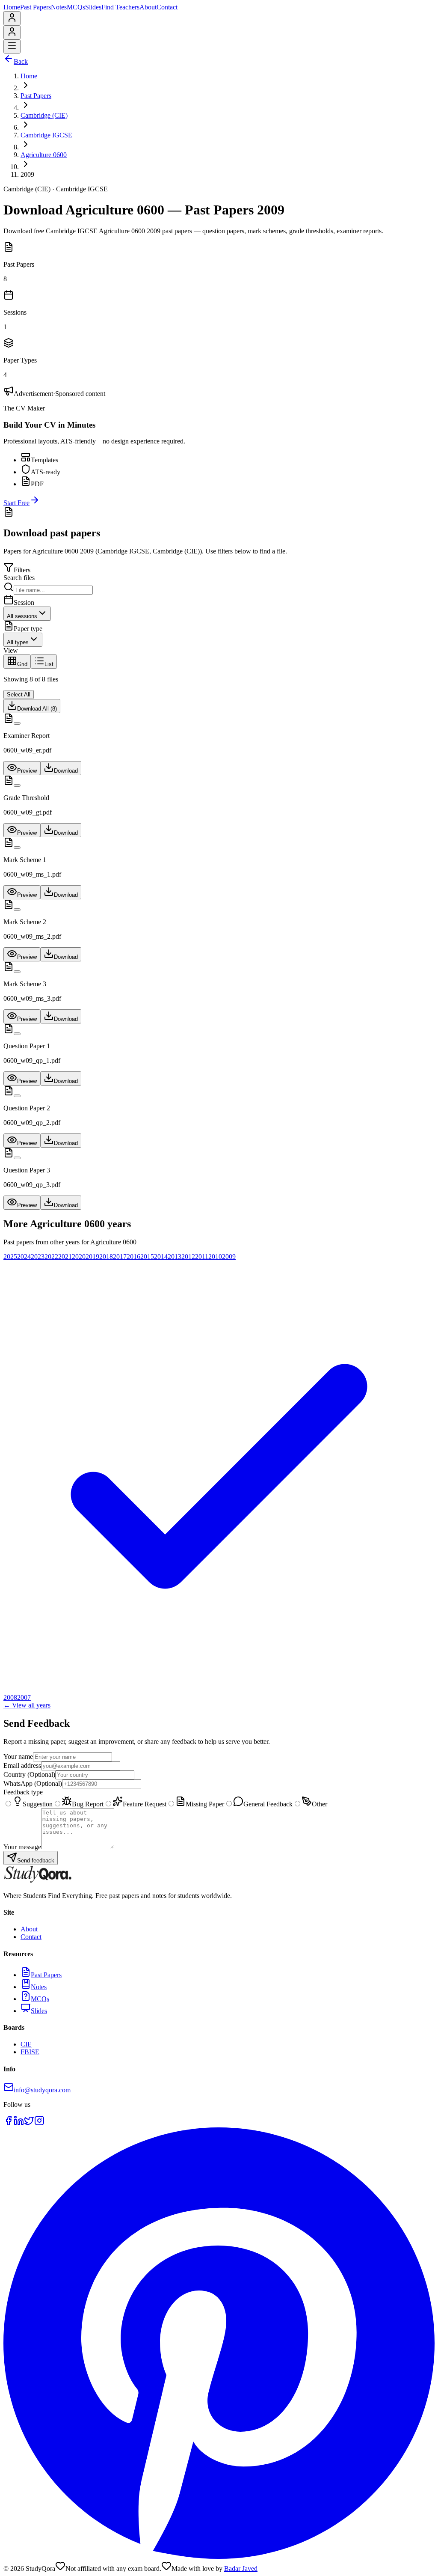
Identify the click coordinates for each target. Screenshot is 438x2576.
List (49, 664)
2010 (215, 1257)
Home (12, 7)
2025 (10, 1257)
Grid (22, 664)
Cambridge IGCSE (46, 135)
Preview (27, 771)
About (148, 7)
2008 (10, 1697)
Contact (167, 7)
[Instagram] (39, 2123)
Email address (22, 1765)
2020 (79, 1257)
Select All (19, 695)
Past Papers (36, 7)
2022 (51, 1257)
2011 (202, 1257)
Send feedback (36, 1861)
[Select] (17, 723)
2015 (147, 1257)
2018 (106, 1257)
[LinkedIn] (19, 2123)
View (11, 650)
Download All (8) (37, 709)
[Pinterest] (219, 2557)
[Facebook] (9, 2123)
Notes (59, 7)
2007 (24, 1697)
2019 (92, 1257)
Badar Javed (241, 2569)
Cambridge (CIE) (44, 115)
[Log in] (12, 20)
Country (29, 1774)
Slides (93, 7)
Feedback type (23, 1792)
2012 (188, 1257)
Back (21, 61)
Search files (19, 578)
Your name (18, 1756)
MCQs (76, 7)
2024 (24, 1257)
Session (24, 602)
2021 (65, 1257)
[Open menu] (12, 46)
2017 (120, 1257)
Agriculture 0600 (44, 155)
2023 (38, 1257)
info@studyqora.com (42, 2090)
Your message (22, 1847)
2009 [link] (27, 174)
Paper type (28, 629)
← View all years (27, 1705)
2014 (161, 1257)
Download (66, 771)
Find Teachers (120, 7)
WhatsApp (33, 1783)
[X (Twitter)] (29, 2123)
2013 (175, 1257)
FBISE (30, 2052)
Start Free (16, 503)
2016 (133, 1257)
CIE (26, 2044)
